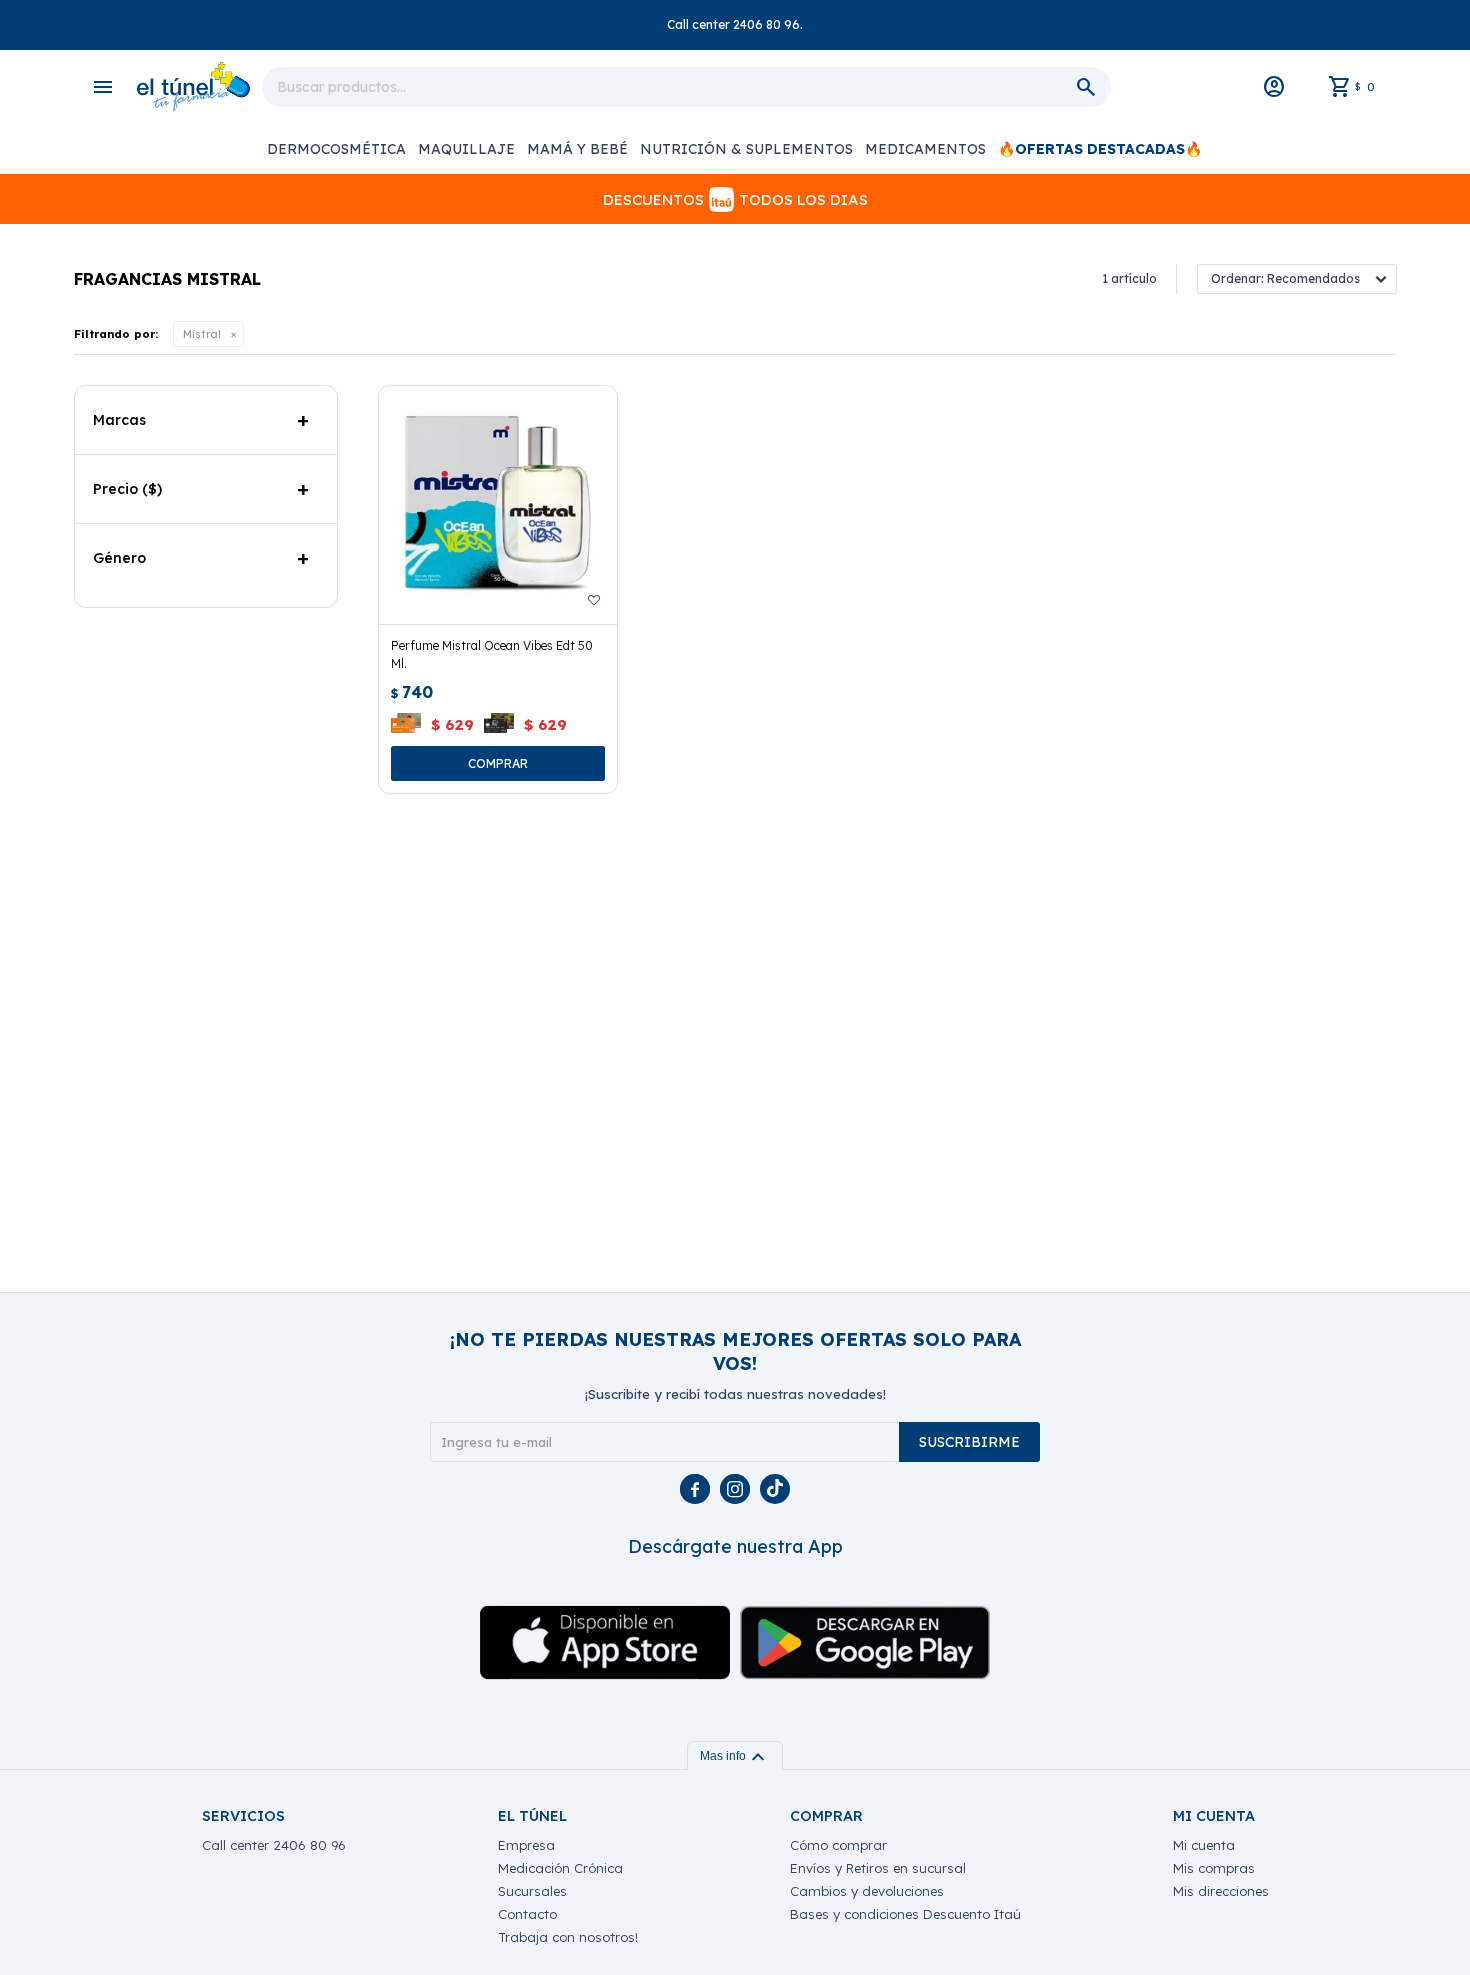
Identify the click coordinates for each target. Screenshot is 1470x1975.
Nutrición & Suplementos (746, 149)
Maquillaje (466, 149)
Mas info (735, 1756)
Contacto (527, 1914)
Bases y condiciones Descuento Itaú (905, 1914)
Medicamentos (925, 149)
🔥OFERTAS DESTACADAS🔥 (1100, 149)
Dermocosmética (336, 149)
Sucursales (532, 1891)
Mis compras (1214, 1868)
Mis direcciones (1221, 1891)
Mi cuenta (1204, 1845)
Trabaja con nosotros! (568, 1937)
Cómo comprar (838, 1845)
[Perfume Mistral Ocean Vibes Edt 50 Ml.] (498, 505)
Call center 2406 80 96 (274, 1845)
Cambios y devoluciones (867, 1891)
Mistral (202, 334)
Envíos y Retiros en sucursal (878, 1868)
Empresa (526, 1845)
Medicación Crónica (560, 1868)
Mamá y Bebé (577, 149)
